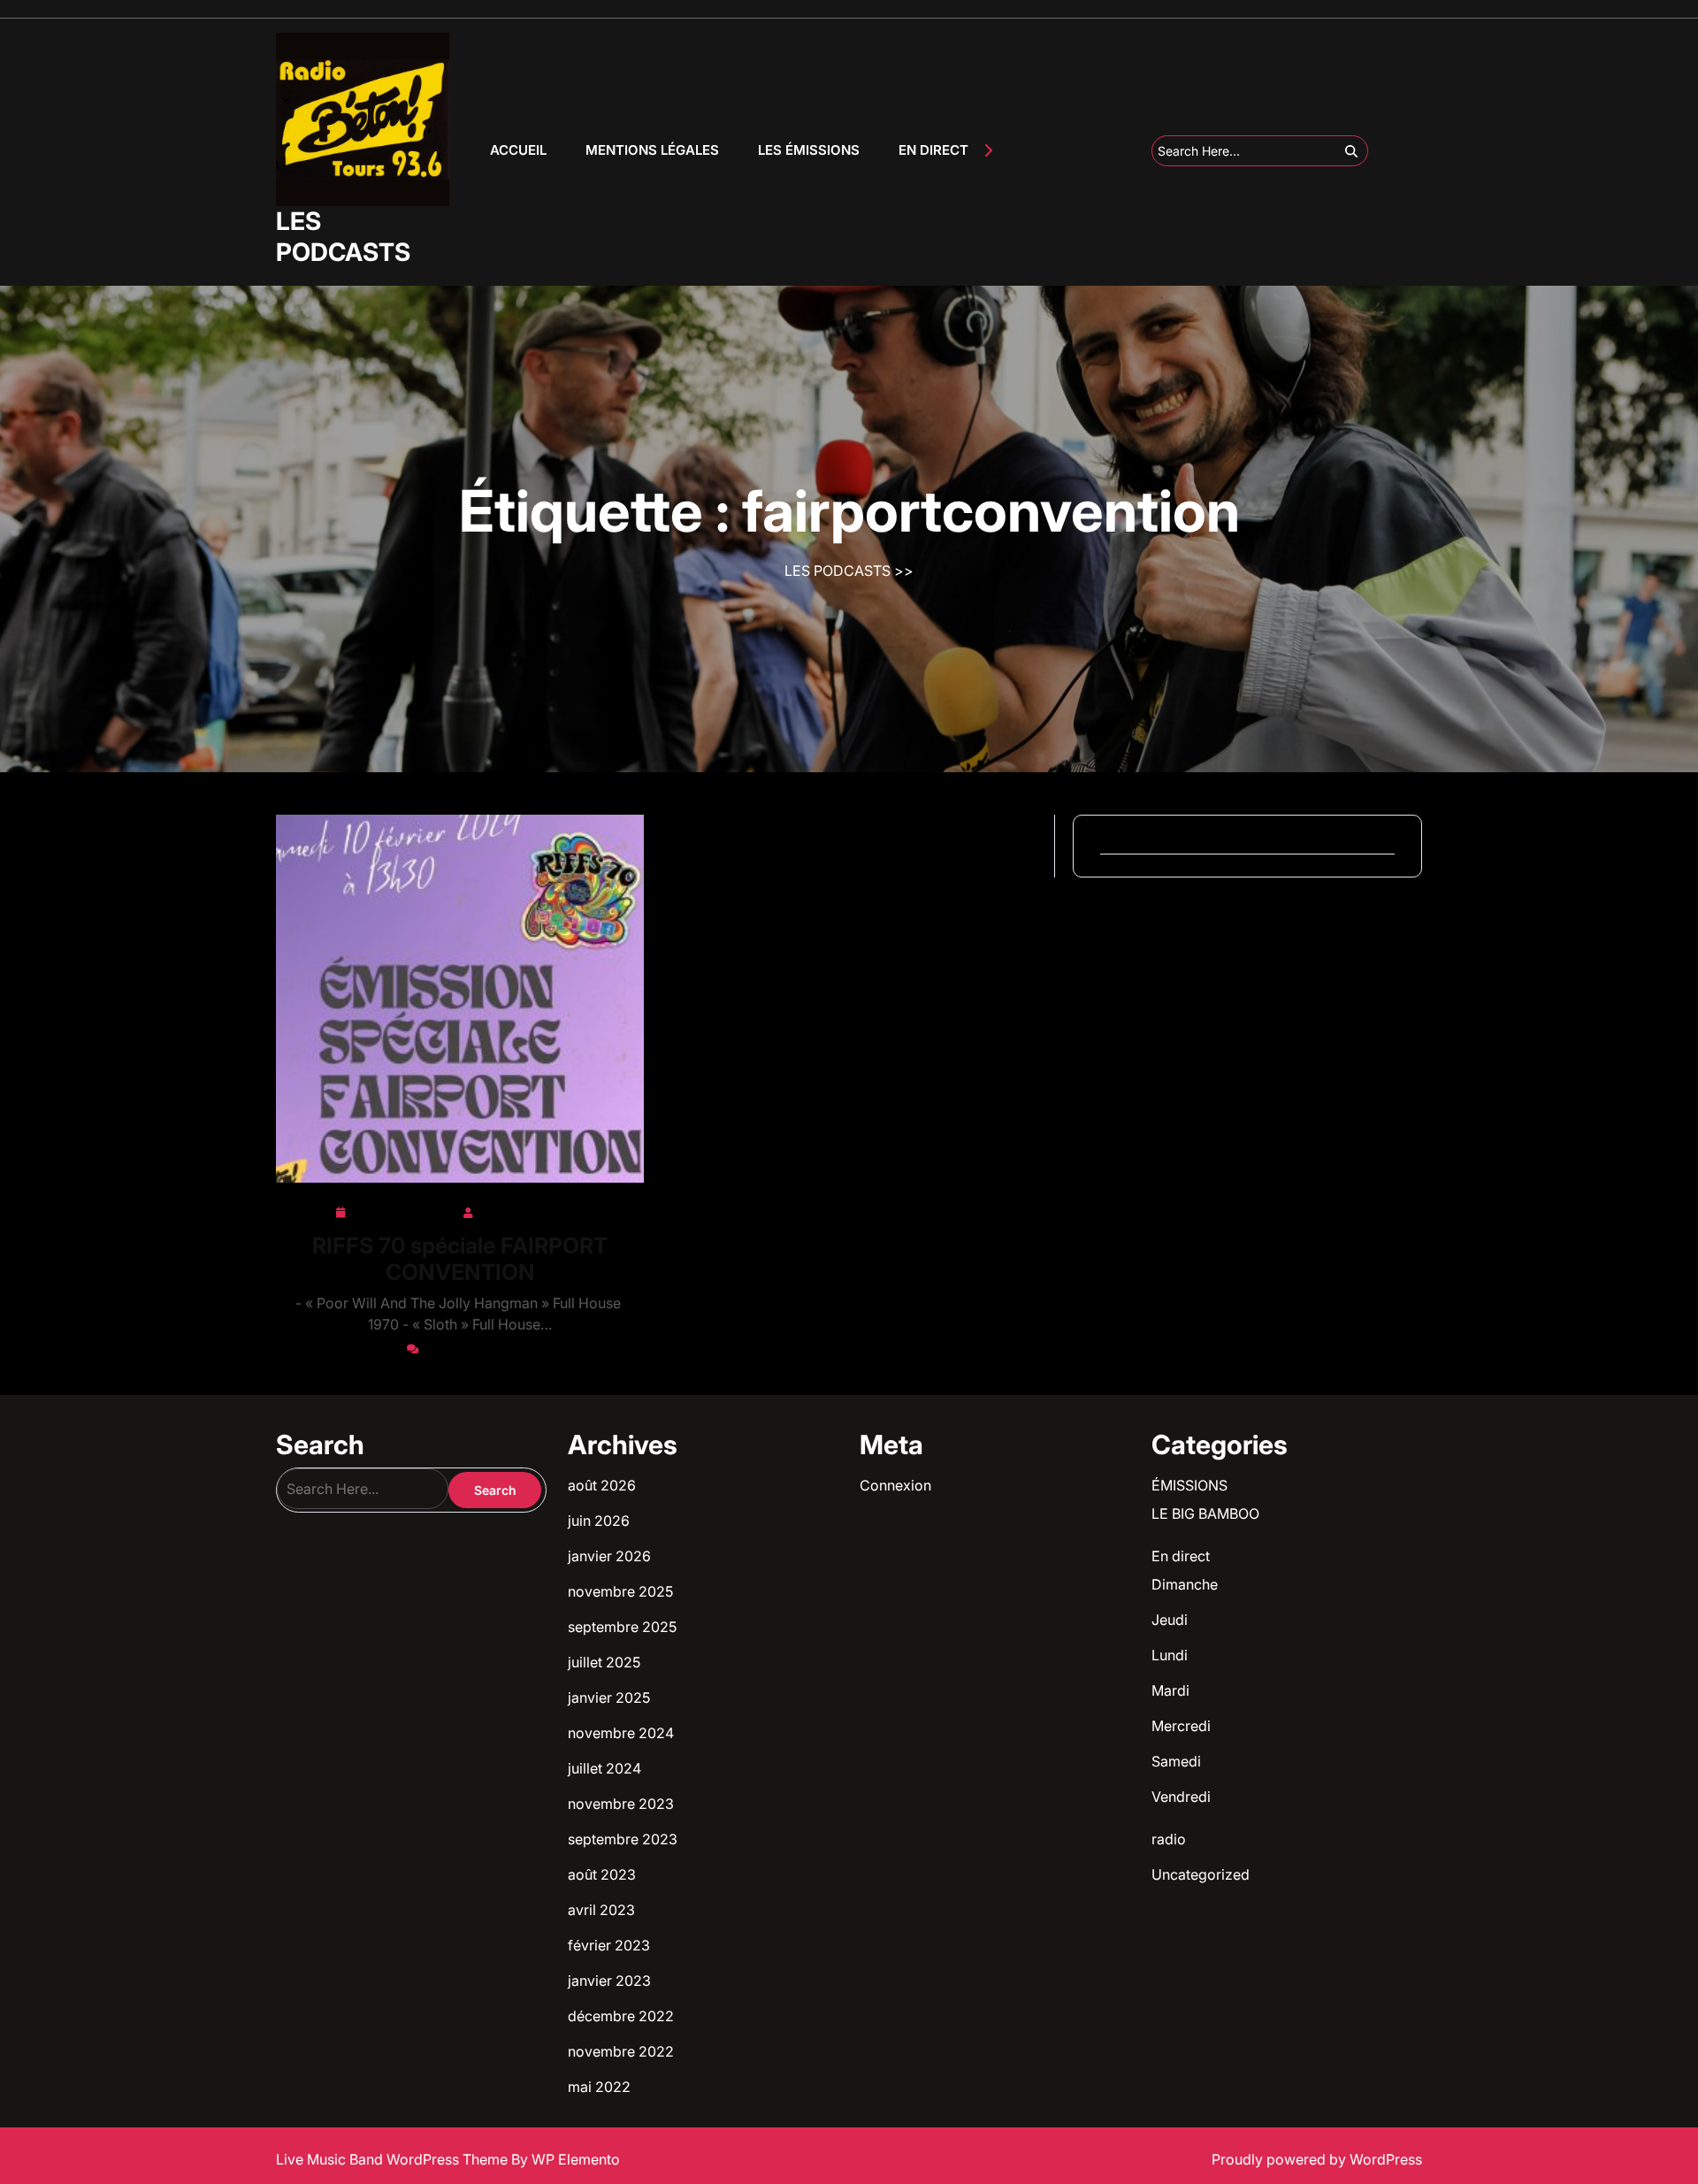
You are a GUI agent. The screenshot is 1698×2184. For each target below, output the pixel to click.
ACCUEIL (518, 150)
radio (1169, 1839)
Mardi (1170, 1690)
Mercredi (1181, 1726)
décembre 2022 (621, 2016)
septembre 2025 (622, 1627)
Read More (453, 999)
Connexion (895, 1485)
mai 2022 (599, 2087)
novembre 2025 (620, 1591)
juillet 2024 (604, 1768)
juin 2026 (599, 1521)
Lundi (1170, 1655)
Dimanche (1185, 1584)
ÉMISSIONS (1189, 1485)
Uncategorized (1201, 1874)
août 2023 (602, 1874)
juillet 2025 (604, 1662)
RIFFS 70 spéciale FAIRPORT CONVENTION (460, 1259)
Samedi (1176, 1761)
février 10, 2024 (404, 1209)
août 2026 (602, 1485)
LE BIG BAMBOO (1205, 1513)
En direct (1181, 1556)
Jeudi (1170, 1620)
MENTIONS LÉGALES (652, 150)
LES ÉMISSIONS (809, 150)
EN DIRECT (933, 150)
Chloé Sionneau (531, 1209)
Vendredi (1181, 1797)
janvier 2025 (609, 1697)
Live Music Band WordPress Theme (394, 2159)
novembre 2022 (621, 2051)
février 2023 (609, 1945)
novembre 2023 (621, 1804)
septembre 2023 (623, 1839)
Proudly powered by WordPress (1317, 2159)
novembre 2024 (621, 1733)
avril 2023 (601, 1910)
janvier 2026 (609, 1556)
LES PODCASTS (343, 237)
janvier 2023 (609, 1981)
